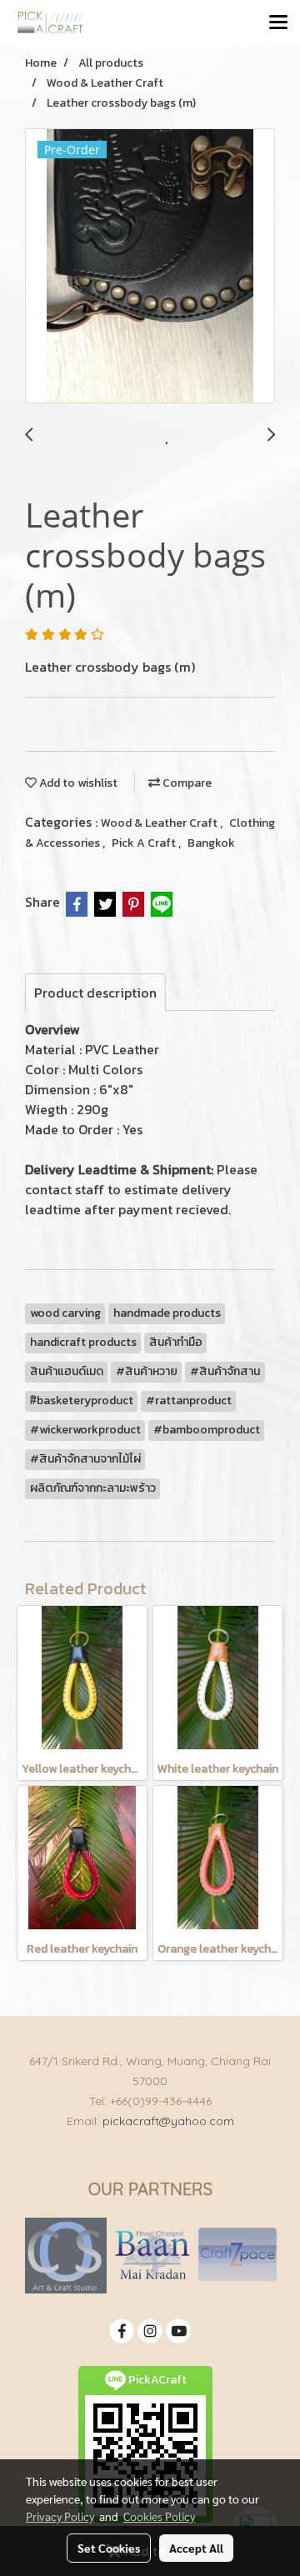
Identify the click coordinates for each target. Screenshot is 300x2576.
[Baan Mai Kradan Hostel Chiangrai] (152, 2255)
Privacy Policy (60, 2516)
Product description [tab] (95, 993)
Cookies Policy (159, 2516)
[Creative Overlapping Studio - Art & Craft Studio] (66, 2255)
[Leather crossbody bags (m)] (150, 267)
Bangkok (211, 843)
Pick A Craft (145, 843)
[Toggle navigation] (278, 23)
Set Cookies (109, 2548)
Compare (186, 783)
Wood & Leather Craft (160, 823)
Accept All (196, 2548)
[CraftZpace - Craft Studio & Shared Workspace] (237, 2255)
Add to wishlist (77, 783)
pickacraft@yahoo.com (168, 2121)
